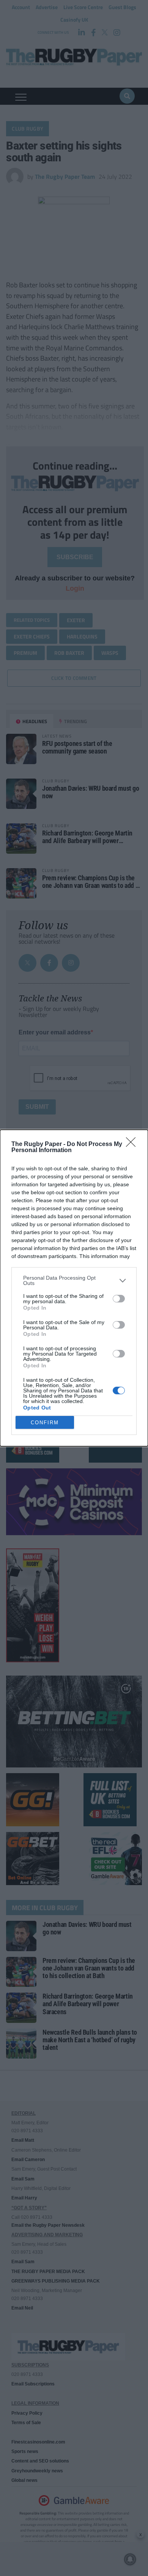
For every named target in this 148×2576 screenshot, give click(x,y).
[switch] (119, 1299)
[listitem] (74, 1280)
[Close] (133, 1145)
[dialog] (74, 1288)
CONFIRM (45, 1423)
